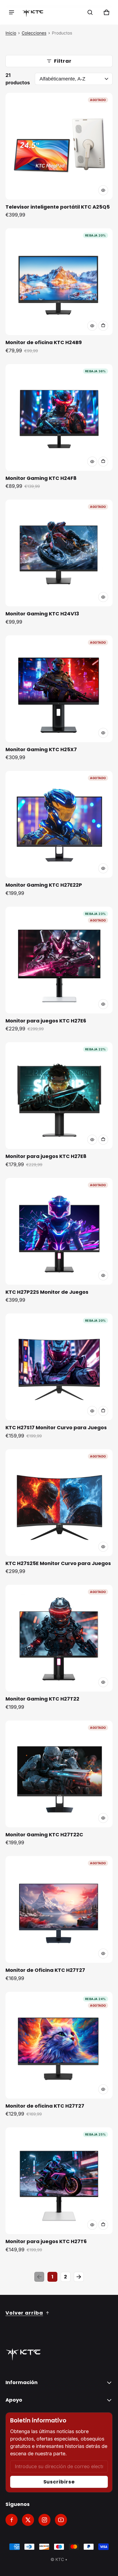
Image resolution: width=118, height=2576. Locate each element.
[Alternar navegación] (12, 12)
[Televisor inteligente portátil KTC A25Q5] (59, 146)
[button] (90, 12)
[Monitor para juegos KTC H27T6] (59, 2181)
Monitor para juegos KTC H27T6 (46, 2241)
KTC (60, 2559)
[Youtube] (61, 2520)
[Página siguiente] (79, 2277)
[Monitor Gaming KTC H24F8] (59, 417)
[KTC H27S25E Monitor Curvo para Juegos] (59, 1503)
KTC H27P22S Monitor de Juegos (47, 1292)
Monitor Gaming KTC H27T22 (42, 1699)
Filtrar (63, 61)
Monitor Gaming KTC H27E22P (44, 885)
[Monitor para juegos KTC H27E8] (59, 1096)
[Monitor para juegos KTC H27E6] (59, 960)
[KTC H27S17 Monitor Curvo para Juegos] (59, 1367)
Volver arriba (24, 2313)
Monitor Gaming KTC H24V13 (42, 614)
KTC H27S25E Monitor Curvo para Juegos (58, 1563)
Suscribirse (59, 2482)
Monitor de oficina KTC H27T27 (45, 2106)
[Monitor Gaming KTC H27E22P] (59, 824)
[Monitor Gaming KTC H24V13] (59, 553)
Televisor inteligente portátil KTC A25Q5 (58, 207)
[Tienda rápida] (103, 190)
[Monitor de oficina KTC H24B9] (59, 282)
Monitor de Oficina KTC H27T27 (45, 1970)
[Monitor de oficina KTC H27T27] (59, 2045)
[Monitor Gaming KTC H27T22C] (59, 1774)
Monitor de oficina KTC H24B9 (44, 342)
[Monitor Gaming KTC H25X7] (59, 689)
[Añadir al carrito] (103, 326)
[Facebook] (12, 2520)
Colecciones (34, 33)
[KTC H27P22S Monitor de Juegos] (59, 1231)
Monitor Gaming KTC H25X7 (41, 749)
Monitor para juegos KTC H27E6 (46, 1021)
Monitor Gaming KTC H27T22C (44, 1835)
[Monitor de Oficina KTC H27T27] (59, 1909)
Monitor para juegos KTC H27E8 (46, 1156)
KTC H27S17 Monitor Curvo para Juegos (56, 1427)
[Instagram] (44, 2520)
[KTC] (33, 12)
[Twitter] (28, 2520)
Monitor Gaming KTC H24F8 (41, 478)
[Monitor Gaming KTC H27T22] (59, 1638)
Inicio (11, 33)
